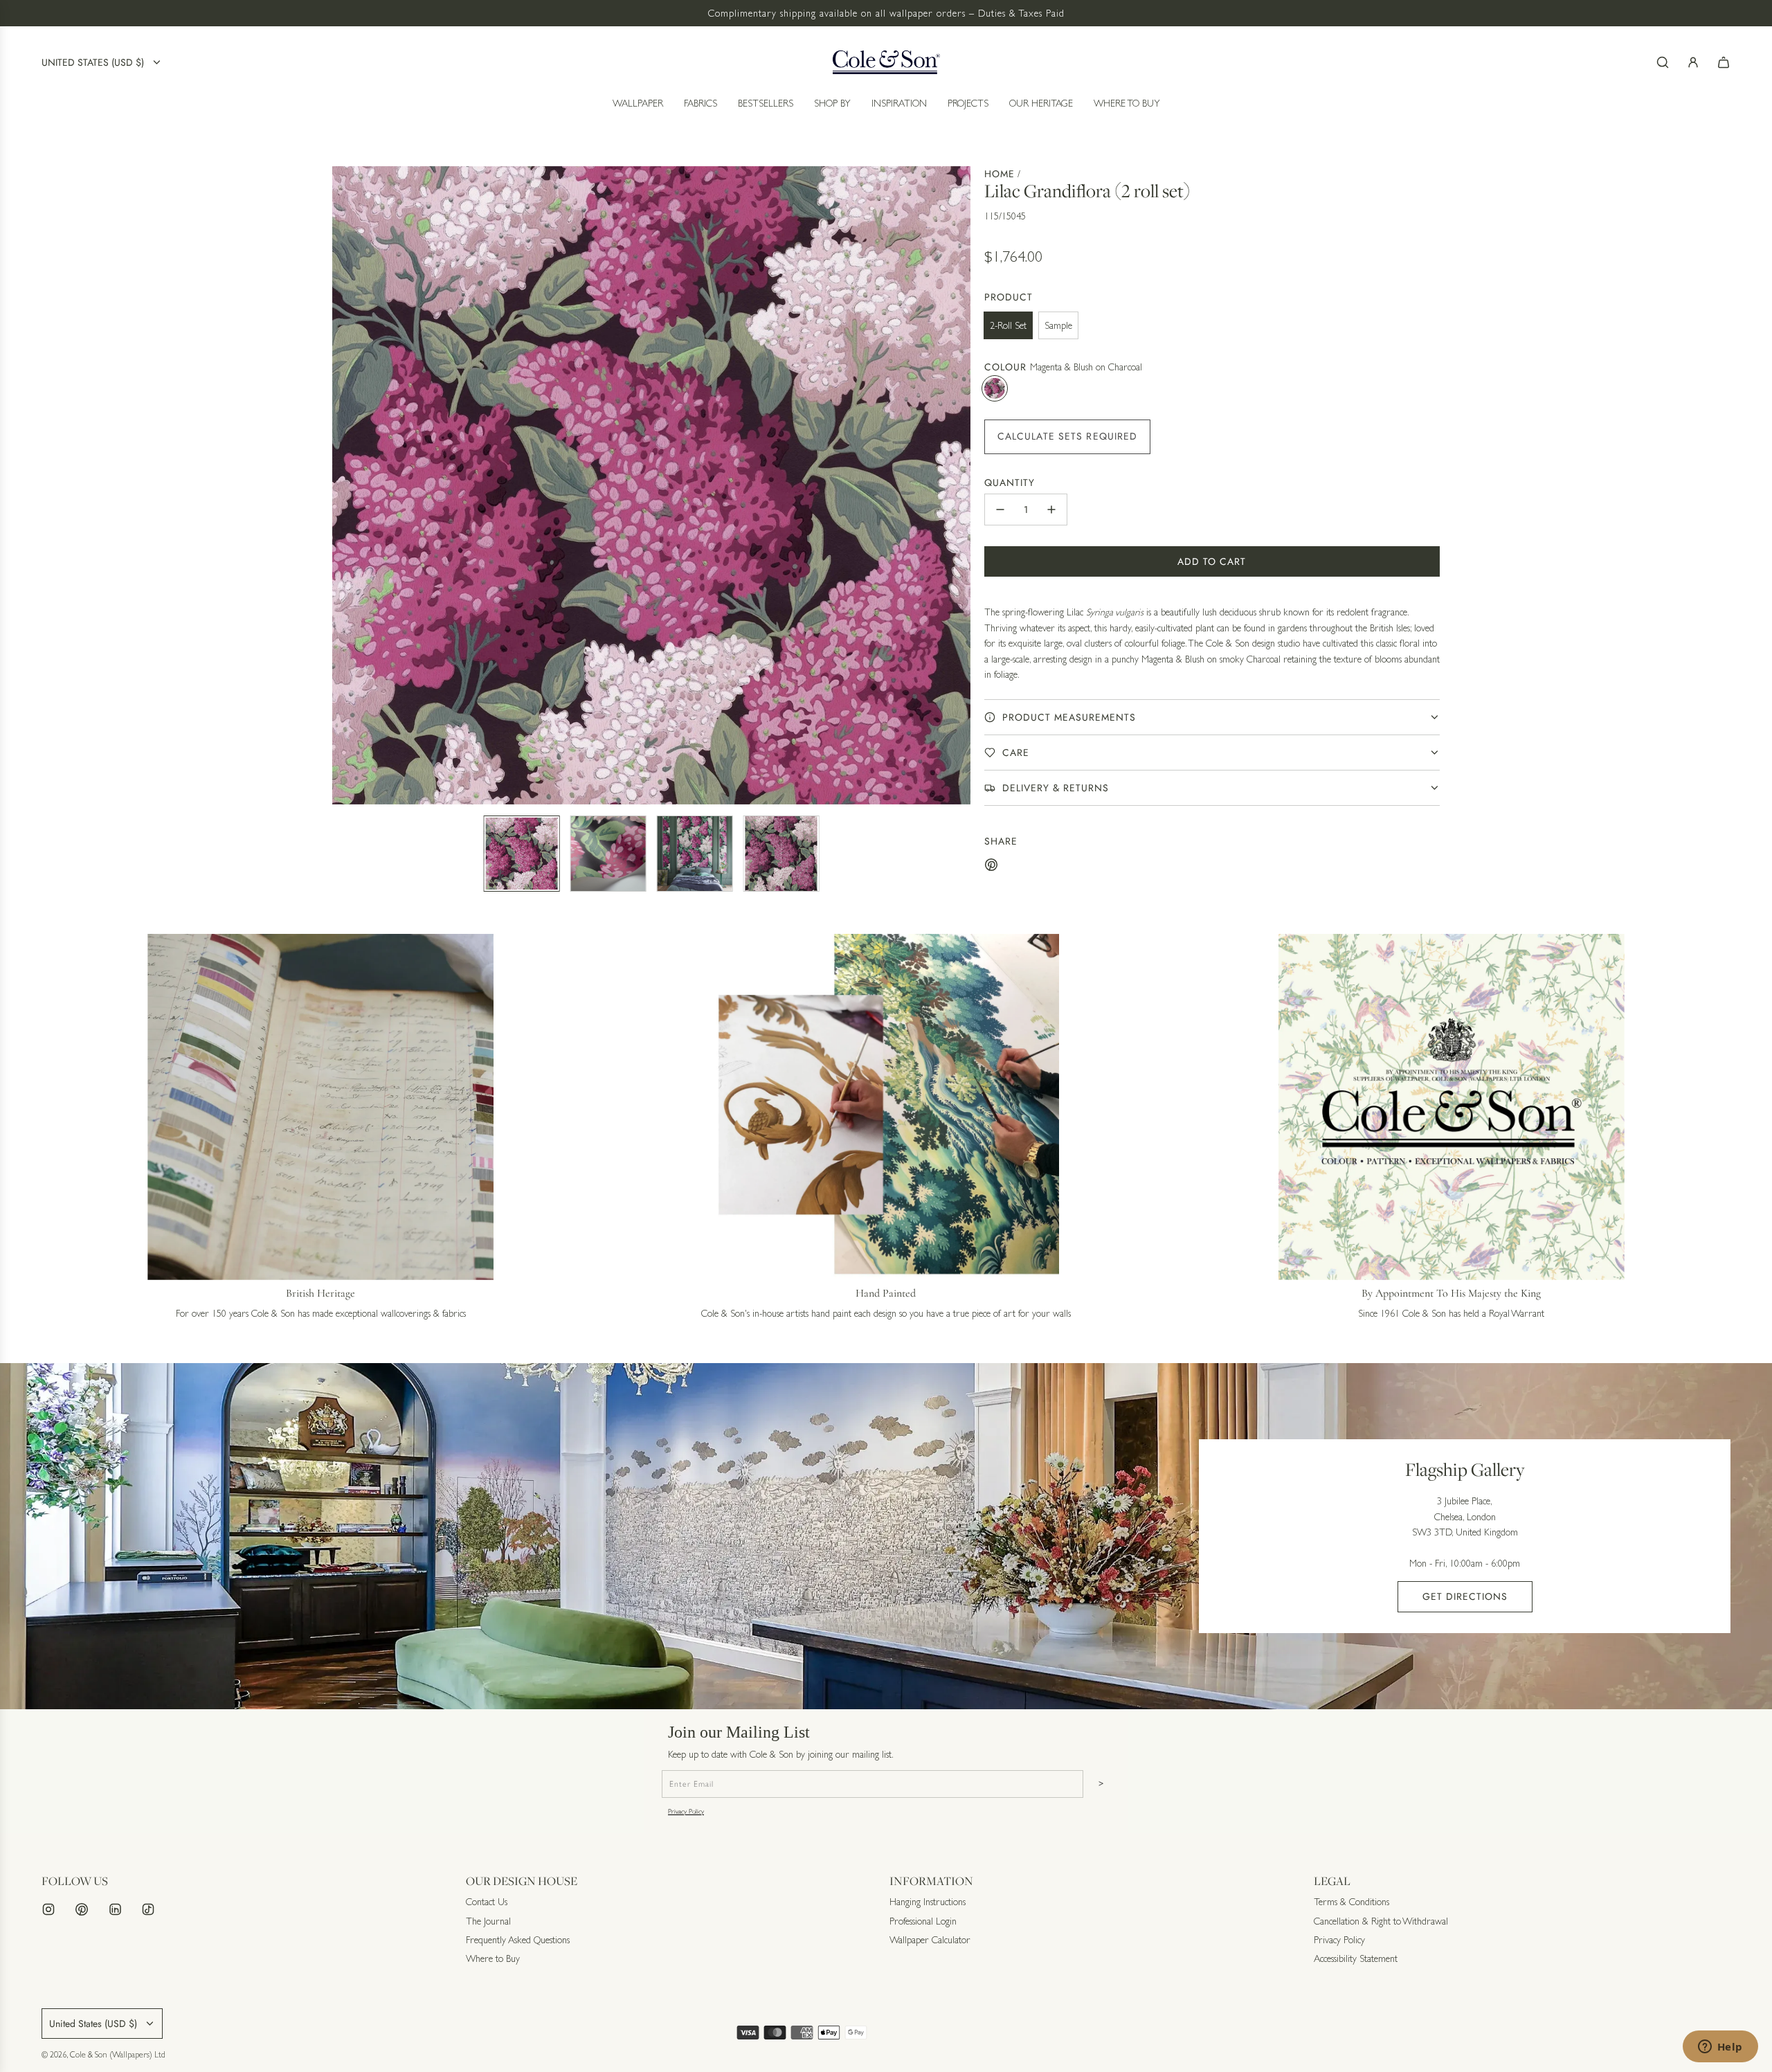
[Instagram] (48, 1909)
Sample (1058, 325)
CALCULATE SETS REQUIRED (1068, 436)
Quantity (1010, 483)
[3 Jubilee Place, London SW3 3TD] (886, 1536)
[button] (343, 485)
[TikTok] (148, 1909)
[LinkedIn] (115, 1909)
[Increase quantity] (1051, 510)
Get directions (1465, 1596)
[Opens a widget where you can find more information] (1720, 2048)
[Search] (1663, 62)
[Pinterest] (82, 1909)
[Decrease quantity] (1000, 510)
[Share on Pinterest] (991, 867)
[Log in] (1693, 62)
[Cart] (1724, 62)
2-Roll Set (1008, 325)
